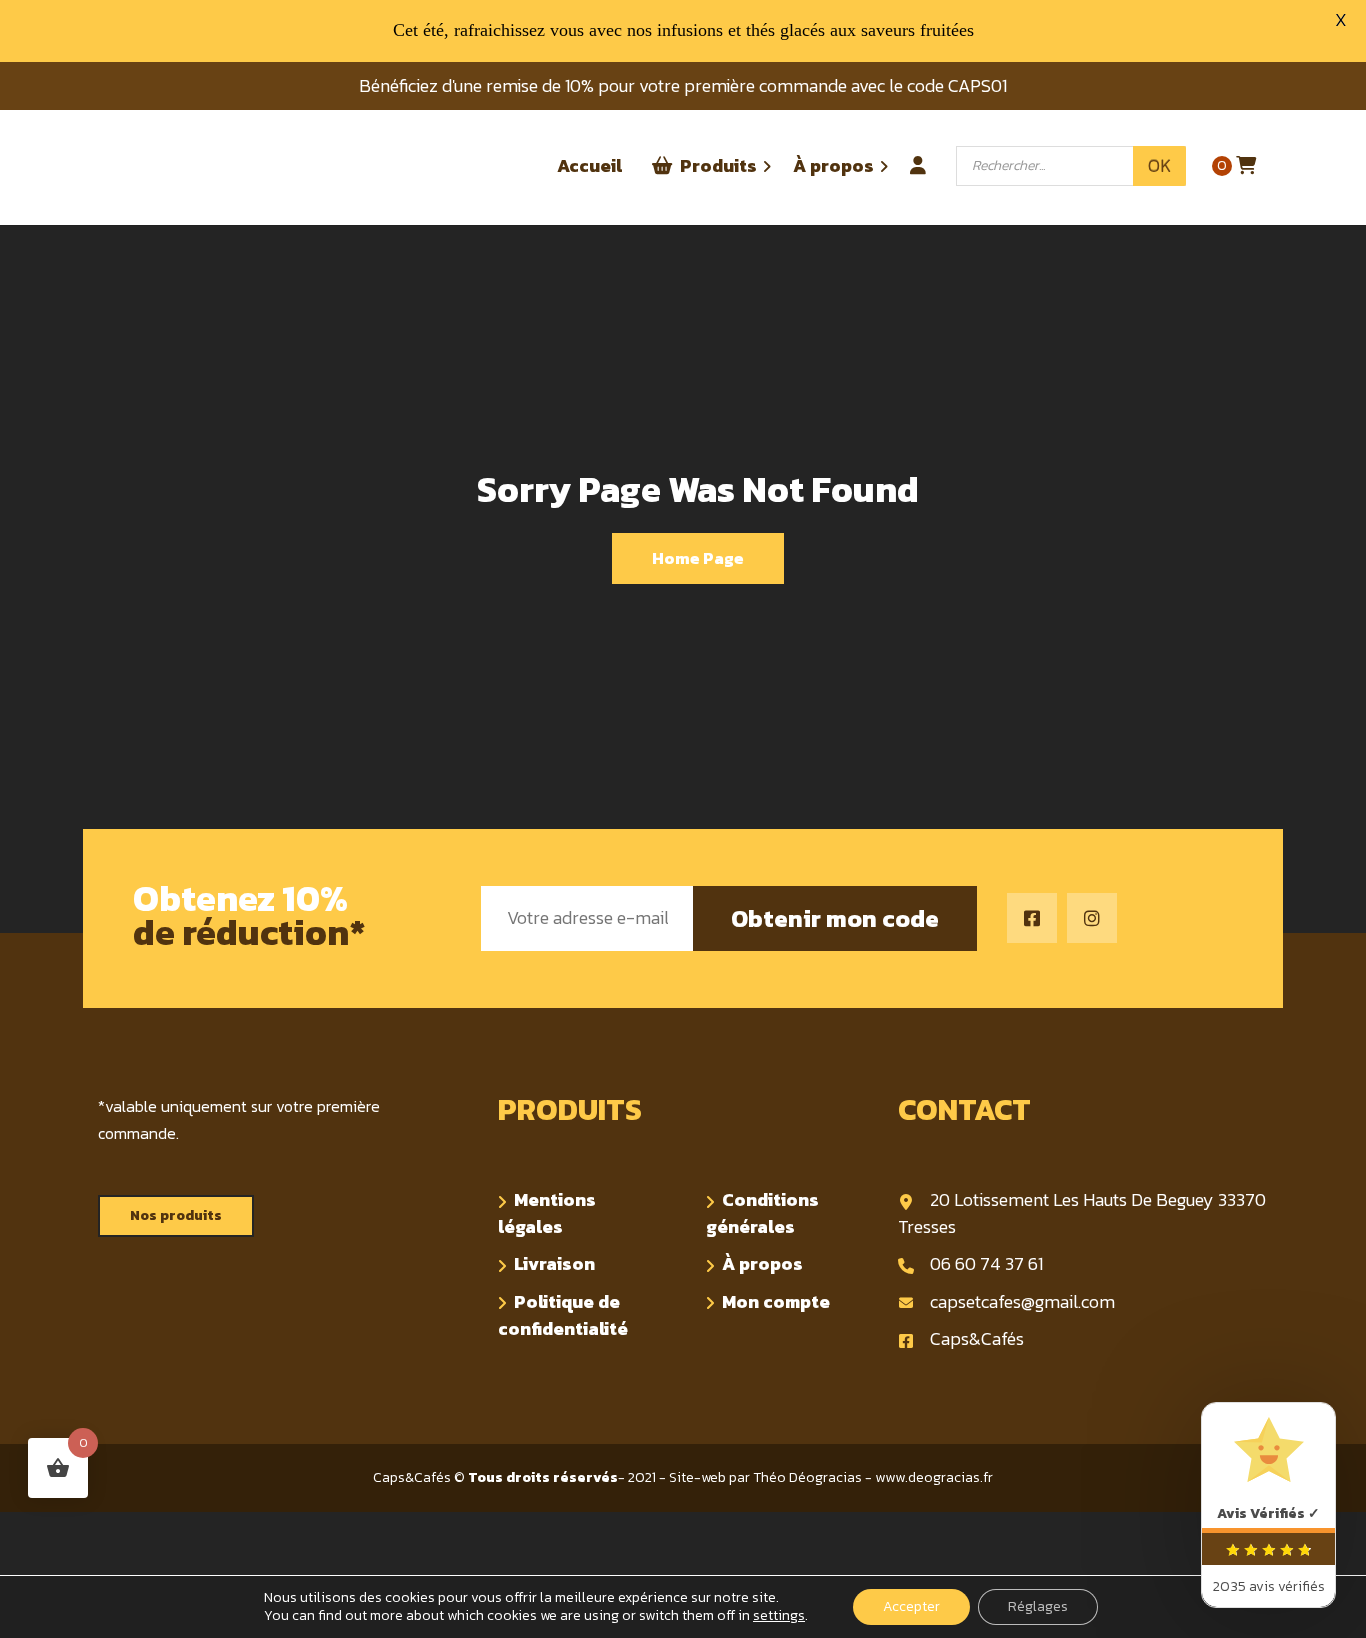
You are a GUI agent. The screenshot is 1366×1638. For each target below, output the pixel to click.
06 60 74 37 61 (986, 1263)
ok (1159, 165)
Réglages (1038, 1606)
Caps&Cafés (977, 1338)
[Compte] (918, 156)
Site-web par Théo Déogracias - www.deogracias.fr (831, 1477)
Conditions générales (762, 1213)
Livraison (554, 1263)
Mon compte (776, 1301)
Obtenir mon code (835, 918)
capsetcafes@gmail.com (1022, 1301)
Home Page (698, 558)
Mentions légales (547, 1213)
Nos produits (176, 1215)
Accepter (911, 1606)
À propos (762, 1263)
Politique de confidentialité (563, 1315)
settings (779, 1616)
